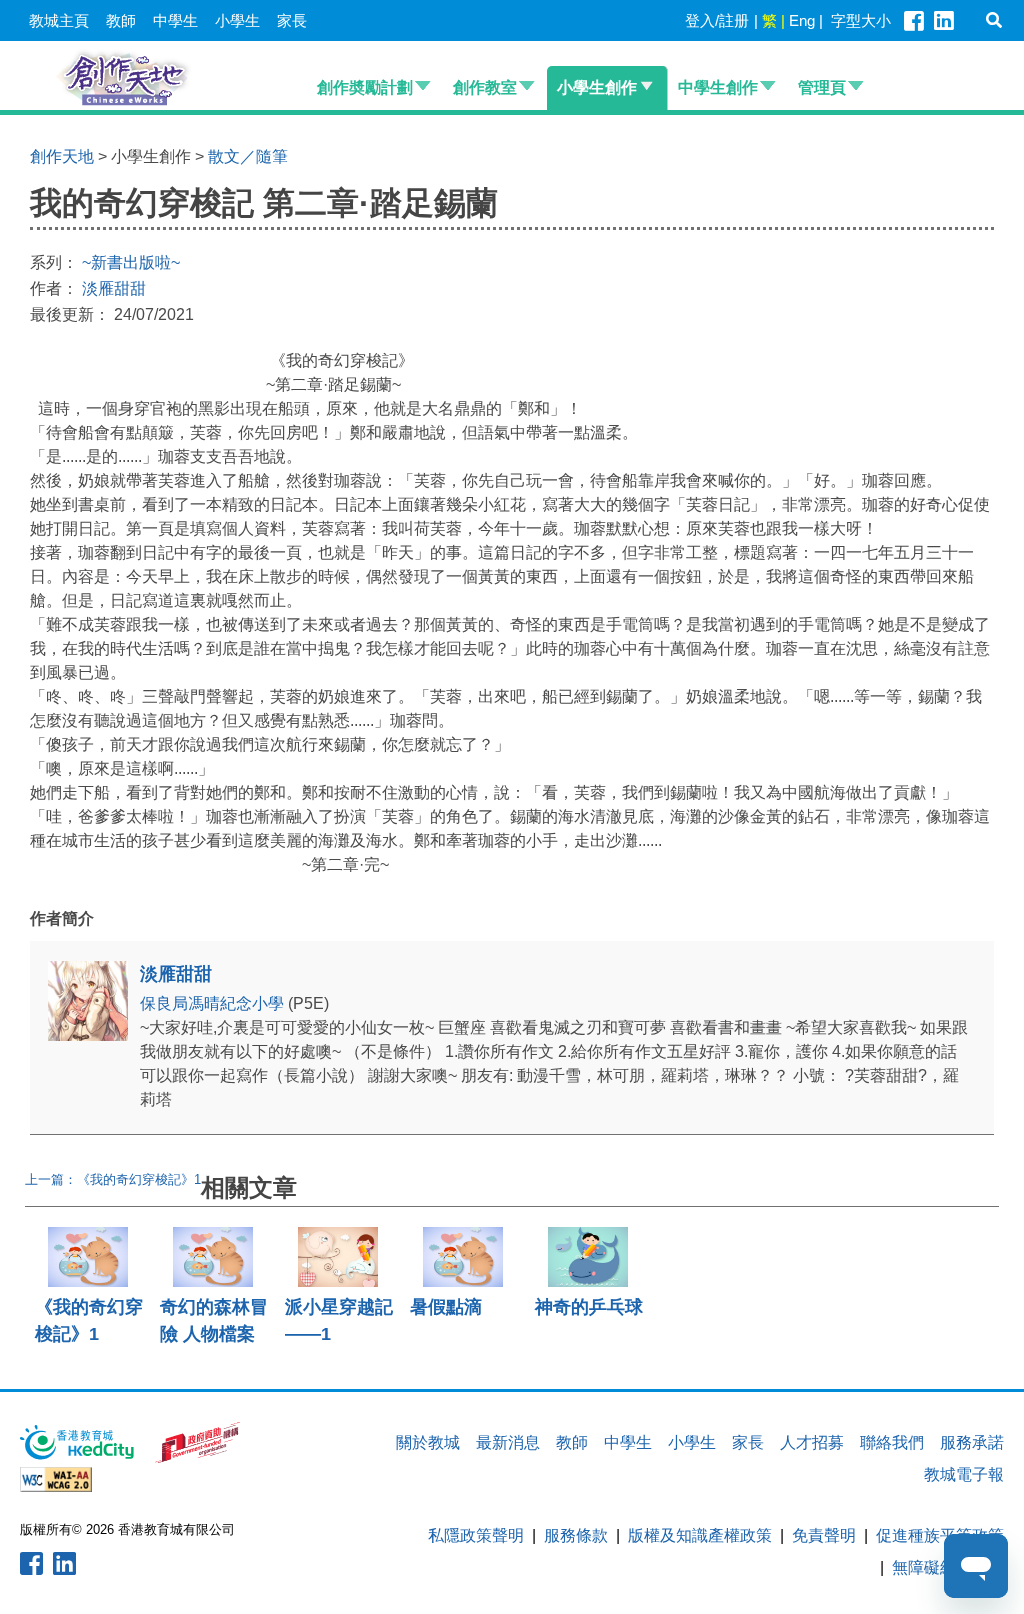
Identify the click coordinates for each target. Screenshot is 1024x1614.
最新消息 (508, 1442)
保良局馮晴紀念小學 (214, 1003)
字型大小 (861, 20)
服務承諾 (972, 1442)
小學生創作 (597, 87)
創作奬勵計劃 (365, 87)
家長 (292, 20)
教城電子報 (964, 1474)
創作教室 (485, 87)
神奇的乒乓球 (589, 1307)
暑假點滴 (446, 1307)
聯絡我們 (892, 1442)
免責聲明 (824, 1535)
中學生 (175, 20)
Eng (802, 20)
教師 (121, 20)
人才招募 (812, 1442)
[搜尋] (994, 20)
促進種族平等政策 (940, 1535)
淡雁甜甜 (114, 288)
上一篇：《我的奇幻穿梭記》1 (113, 1179)
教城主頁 (59, 20)
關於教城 (428, 1442)
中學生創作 (718, 87)
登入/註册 (717, 20)
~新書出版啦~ (131, 262)
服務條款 (576, 1535)
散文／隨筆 (248, 156)
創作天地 (62, 156)
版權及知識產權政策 (700, 1535)
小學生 (237, 20)
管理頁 (822, 87)
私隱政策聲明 (476, 1535)
